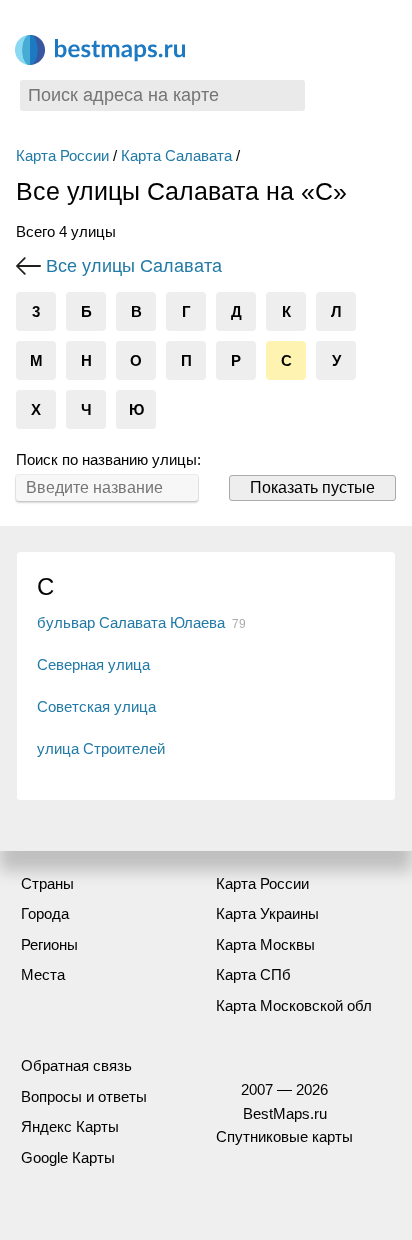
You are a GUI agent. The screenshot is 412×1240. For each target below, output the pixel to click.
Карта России (62, 155)
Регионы (49, 944)
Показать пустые (312, 487)
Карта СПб (253, 974)
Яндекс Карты (70, 1126)
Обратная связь (76, 1065)
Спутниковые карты (284, 1136)
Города (45, 913)
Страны (47, 883)
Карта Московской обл (294, 1005)
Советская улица (96, 706)
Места (43, 974)
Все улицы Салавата (134, 266)
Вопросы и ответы (84, 1096)
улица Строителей (101, 748)
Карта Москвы (265, 944)
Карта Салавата (176, 155)
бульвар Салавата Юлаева (131, 622)
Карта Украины (267, 913)
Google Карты (68, 1157)
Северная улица (93, 664)
